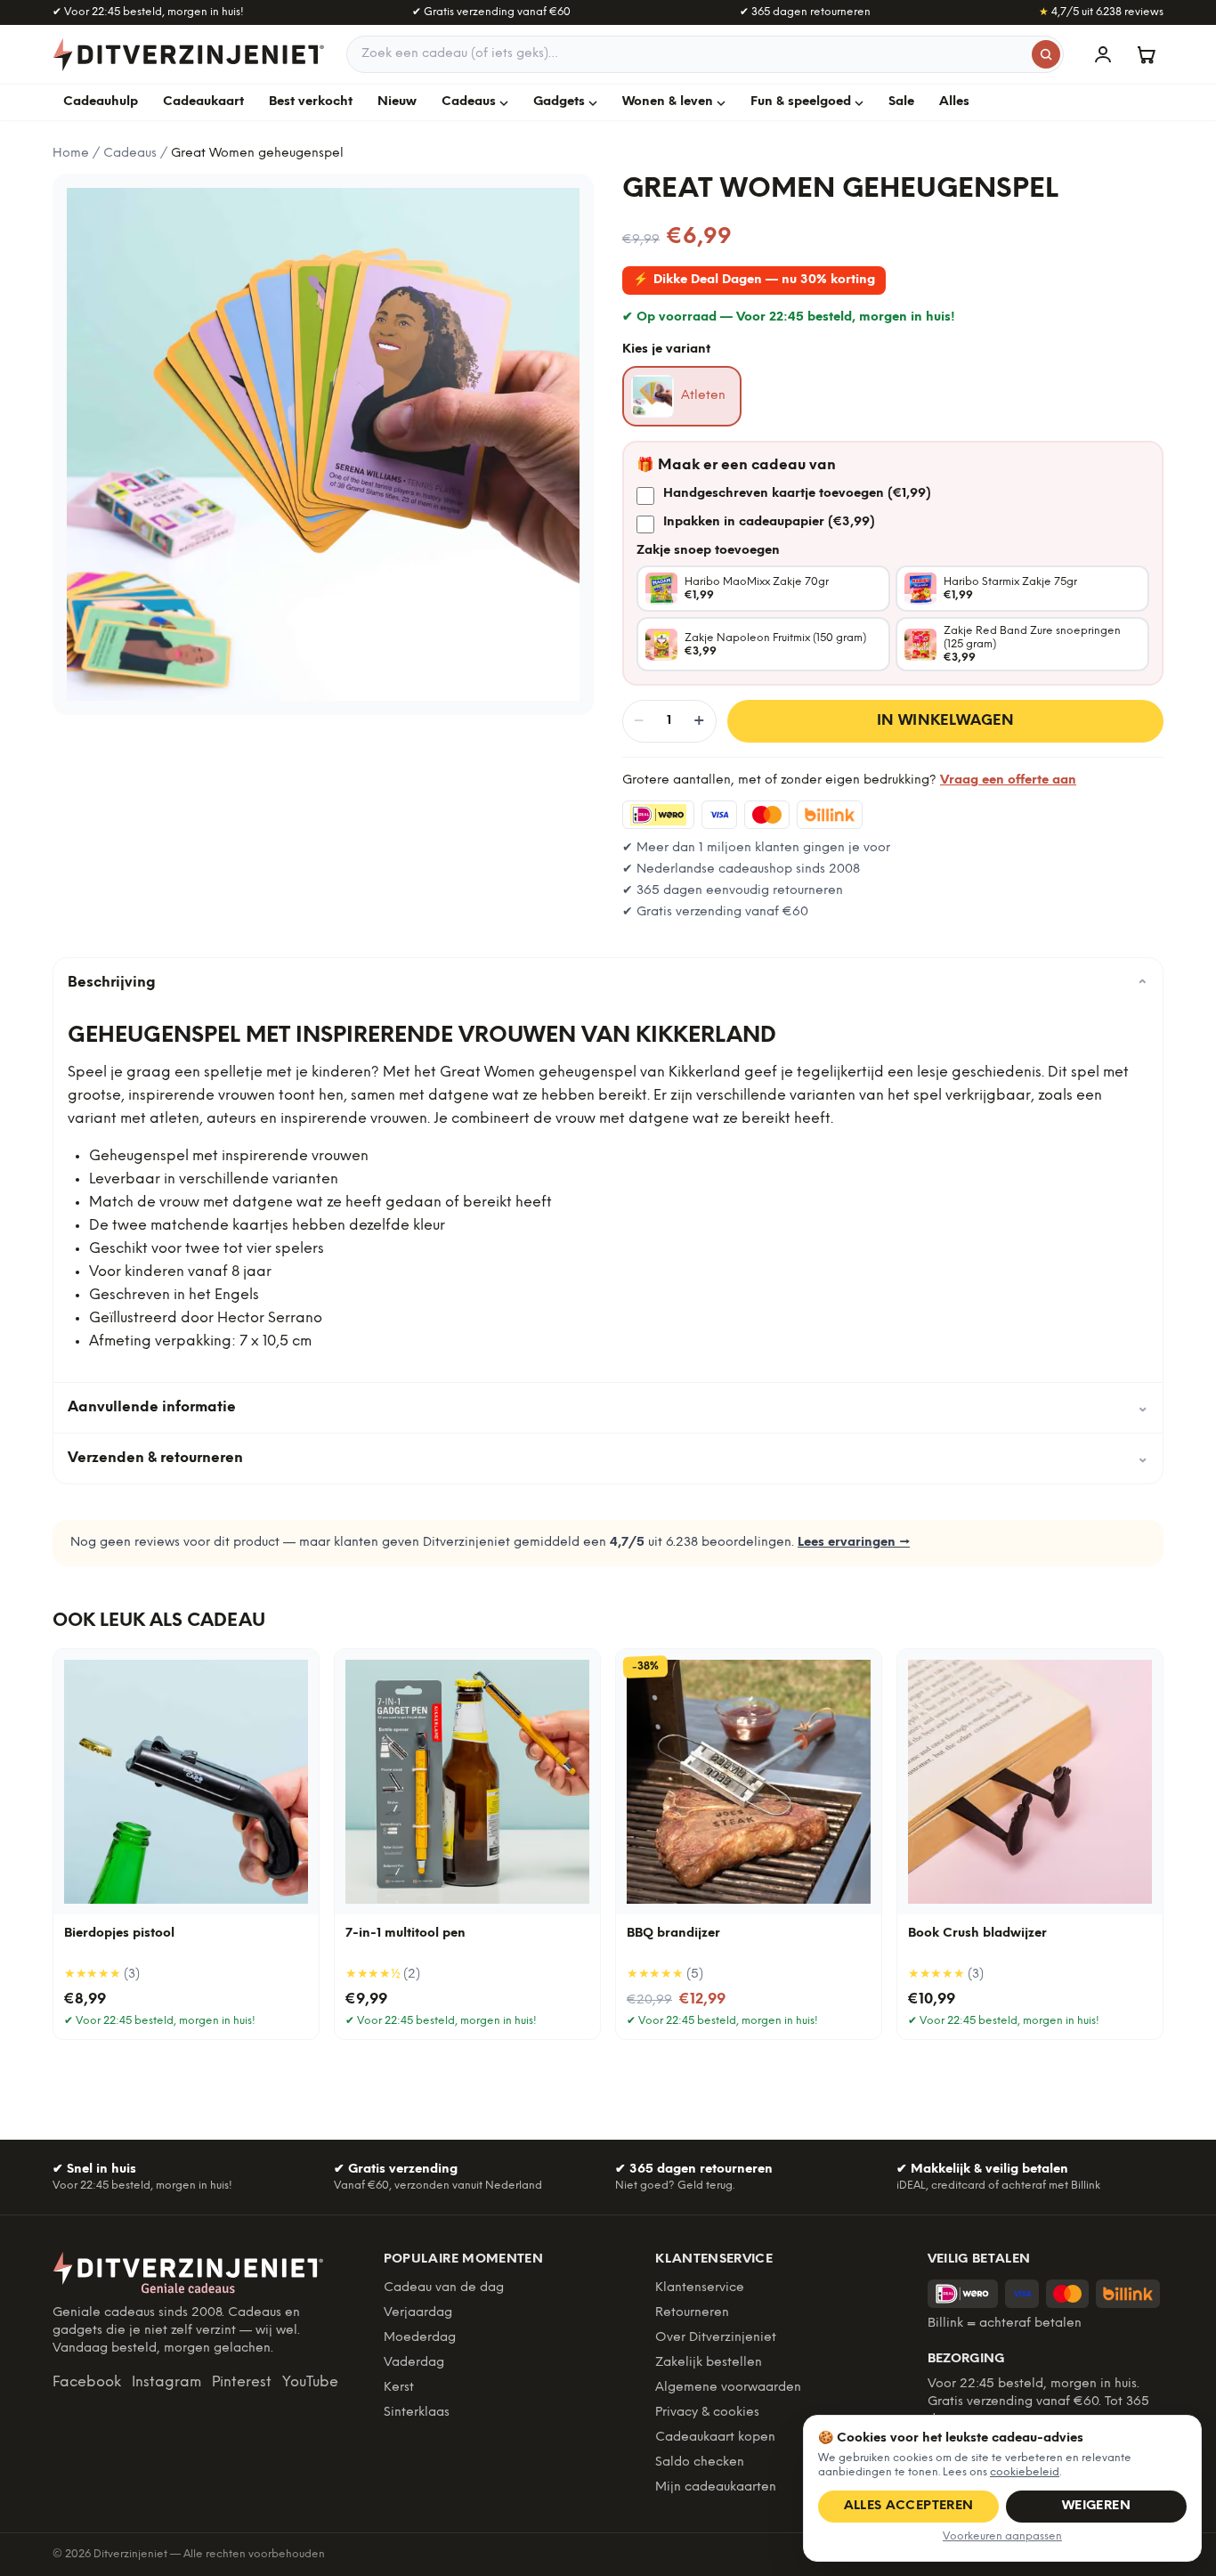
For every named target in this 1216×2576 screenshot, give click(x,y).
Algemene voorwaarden (728, 2388)
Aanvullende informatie (608, 1407)
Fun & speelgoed (801, 102)
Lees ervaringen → (854, 1543)
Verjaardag (418, 2313)
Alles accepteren (909, 2506)
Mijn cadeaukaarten (716, 2487)
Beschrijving (608, 983)
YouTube (310, 2382)
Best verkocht (311, 102)
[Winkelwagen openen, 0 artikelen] (1146, 54)
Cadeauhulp (101, 102)
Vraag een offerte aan (1008, 780)
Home (71, 154)
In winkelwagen (946, 721)
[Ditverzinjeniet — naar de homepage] (189, 54)
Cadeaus (469, 102)
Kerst (399, 2388)
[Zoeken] (1046, 54)
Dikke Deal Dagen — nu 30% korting (754, 280)
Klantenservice (700, 2288)
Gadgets (559, 102)
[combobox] (705, 54)
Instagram (166, 2382)
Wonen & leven (668, 102)
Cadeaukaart (203, 102)
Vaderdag (414, 2363)
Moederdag (420, 2338)
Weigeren (1096, 2506)
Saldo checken (700, 2462)
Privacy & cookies (707, 2413)
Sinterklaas (417, 2413)
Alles (954, 102)
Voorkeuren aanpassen (1002, 2536)
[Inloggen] (1103, 54)
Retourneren (692, 2313)
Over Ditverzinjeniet (716, 2338)
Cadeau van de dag (444, 2288)
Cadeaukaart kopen (715, 2438)
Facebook (87, 2382)
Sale (901, 102)
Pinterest (242, 2382)
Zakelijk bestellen (709, 2363)
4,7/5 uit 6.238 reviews (1101, 12)
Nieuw (397, 102)
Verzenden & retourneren (608, 1458)
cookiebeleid (1025, 2472)
